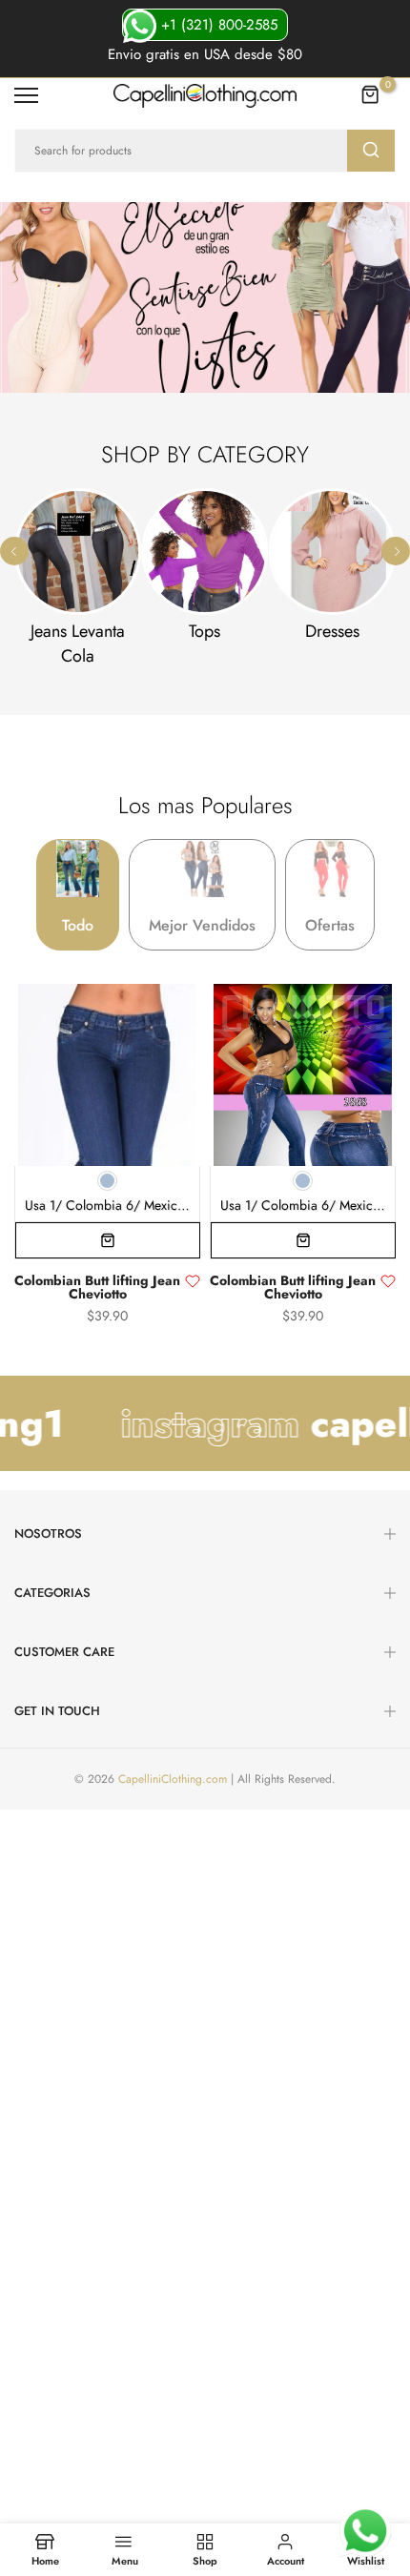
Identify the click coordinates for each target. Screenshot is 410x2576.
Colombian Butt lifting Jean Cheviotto (97, 1288)
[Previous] (14, 551)
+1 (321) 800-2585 (217, 25)
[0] (371, 95)
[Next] (396, 551)
